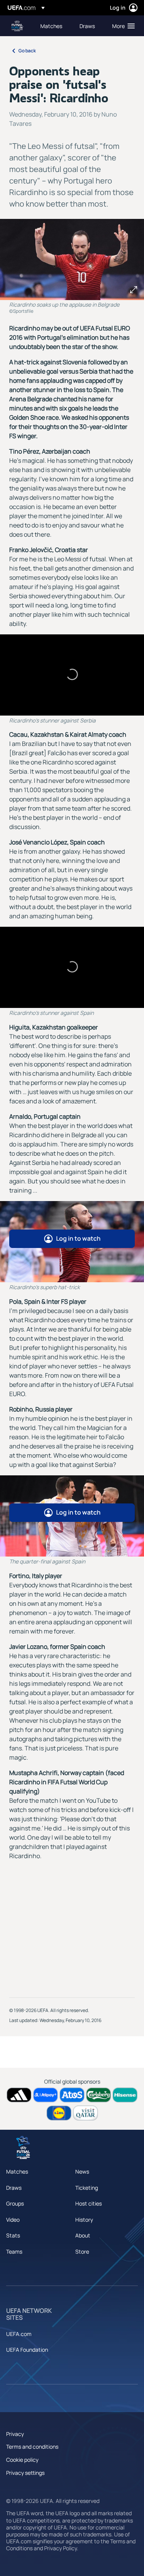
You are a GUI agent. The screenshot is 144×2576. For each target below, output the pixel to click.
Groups (15, 2203)
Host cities (89, 2203)
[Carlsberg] (98, 2095)
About (83, 2235)
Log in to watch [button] (78, 1238)
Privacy (15, 2434)
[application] (72, 675)
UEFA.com (19, 2334)
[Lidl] (59, 2113)
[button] (122, 26)
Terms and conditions (32, 2447)
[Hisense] (125, 2095)
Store (82, 2251)
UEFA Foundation (27, 2350)
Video (13, 2220)
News (82, 2171)
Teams (14, 2251)
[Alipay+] (46, 2095)
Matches (17, 2171)
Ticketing (87, 2188)
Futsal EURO (18, 26)
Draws (14, 2188)
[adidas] (19, 2095)
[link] (51, 26)
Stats (13, 2235)
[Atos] (72, 2095)
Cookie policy (22, 2460)
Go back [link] (27, 51)
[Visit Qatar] (85, 2113)
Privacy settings (25, 2473)
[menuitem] (53, 26)
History (84, 2220)
